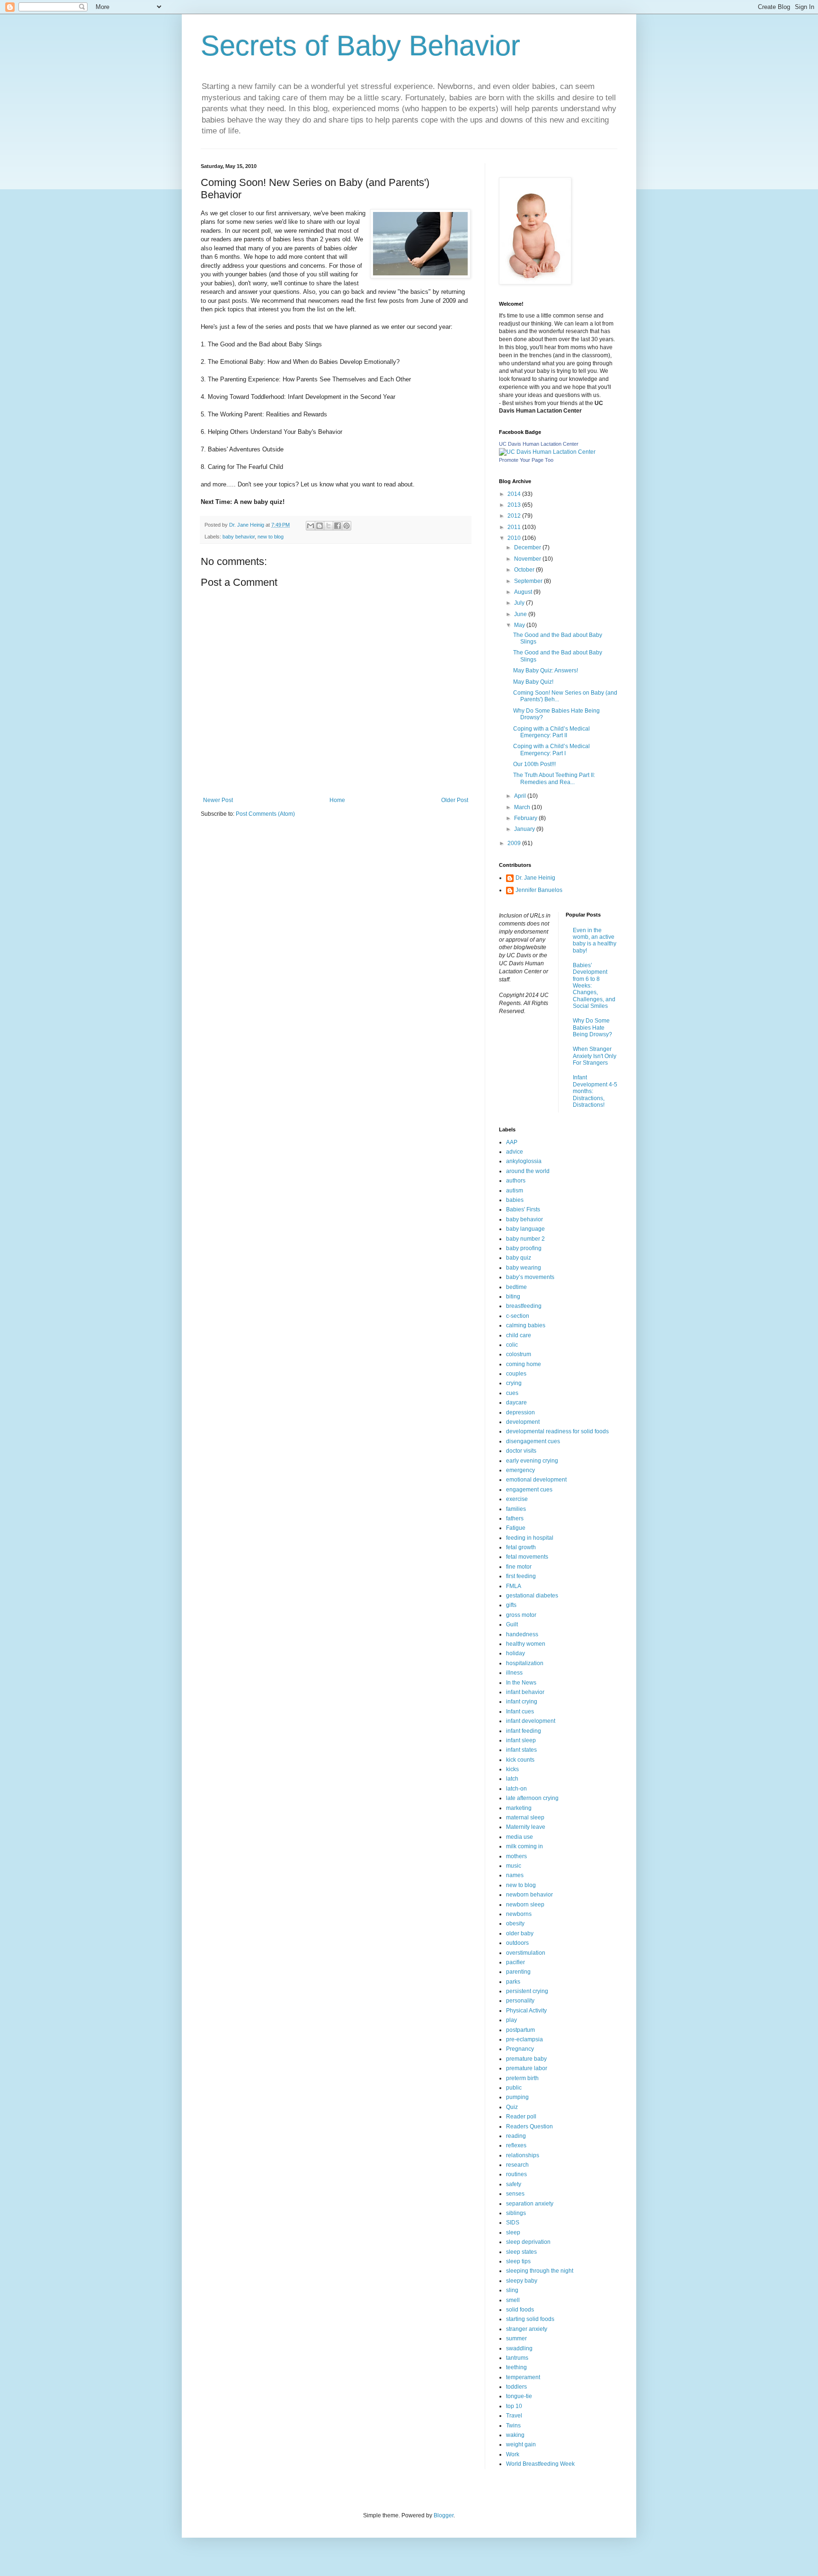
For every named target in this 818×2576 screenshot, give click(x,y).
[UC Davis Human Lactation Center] (547, 452)
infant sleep (521, 1740)
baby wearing (524, 1268)
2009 (515, 843)
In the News (521, 1683)
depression (520, 1412)
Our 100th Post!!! (534, 764)
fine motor (519, 1567)
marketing (519, 1808)
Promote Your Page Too (526, 460)
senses (515, 2194)
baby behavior (239, 537)
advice (515, 1152)
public (514, 2088)
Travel (514, 2416)
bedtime (516, 1287)
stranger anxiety (527, 2329)
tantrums (517, 2358)
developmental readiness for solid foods (557, 1431)
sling (512, 2290)
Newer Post (218, 800)
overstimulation (526, 1953)
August (524, 592)
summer (516, 2338)
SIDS (513, 2223)
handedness (522, 1634)
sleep (513, 2232)
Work (513, 2454)
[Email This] (311, 526)
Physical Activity (526, 2011)
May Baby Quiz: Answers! (546, 670)
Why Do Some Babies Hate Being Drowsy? (592, 1028)
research (517, 2165)
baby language (525, 1229)
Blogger (444, 2515)
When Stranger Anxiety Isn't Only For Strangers (595, 1056)
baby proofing (524, 1248)
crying (514, 1383)
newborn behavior (529, 1895)
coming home (524, 1364)
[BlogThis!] (320, 526)
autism (515, 1191)
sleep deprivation (528, 2242)
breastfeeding (524, 1306)
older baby (520, 1933)
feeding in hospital (530, 1538)
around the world (528, 1171)
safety (514, 2184)
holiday (516, 1653)
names (515, 1875)
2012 (515, 516)
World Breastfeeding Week (540, 2464)
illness (514, 1673)
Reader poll (521, 2117)
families (516, 1509)
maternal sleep (525, 1817)
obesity (515, 1923)
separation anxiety (530, 2204)
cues (512, 1393)
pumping (517, 2097)
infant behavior (525, 1692)
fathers (515, 1518)
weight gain (521, 2444)
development (523, 1422)
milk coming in (525, 1846)
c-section (518, 1316)
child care (519, 1335)
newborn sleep (525, 1905)
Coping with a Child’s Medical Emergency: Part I (551, 750)
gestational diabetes (532, 1596)
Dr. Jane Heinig (535, 878)
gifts (511, 1605)
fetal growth (521, 1547)
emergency (520, 1470)
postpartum (520, 2030)
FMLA (514, 1586)
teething (516, 2367)
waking (515, 2435)
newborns (519, 1914)
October (525, 570)
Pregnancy (520, 2049)
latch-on (516, 1789)
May (520, 625)
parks (513, 1982)
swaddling (519, 2348)
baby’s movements (530, 1277)
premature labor (527, 2068)
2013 (515, 505)
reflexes (516, 2145)
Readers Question (529, 2126)
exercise (517, 1499)
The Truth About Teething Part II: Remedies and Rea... (554, 778)
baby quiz (519, 1258)
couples (516, 1374)
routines (516, 2174)
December (528, 547)
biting (513, 1297)
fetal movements (527, 1557)
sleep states (521, 2252)
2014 (515, 494)
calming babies (526, 1325)
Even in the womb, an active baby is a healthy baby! (595, 940)
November (528, 559)
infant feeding (524, 1731)
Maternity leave (526, 1827)
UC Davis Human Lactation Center (539, 444)
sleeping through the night (540, 2271)
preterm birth (522, 2078)
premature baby (526, 2059)
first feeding (521, 1576)
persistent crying (527, 1991)
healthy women (526, 1644)
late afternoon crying (532, 1798)
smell (513, 2300)
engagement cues (529, 1490)
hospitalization (525, 1663)
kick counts (520, 1760)
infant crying (522, 1702)
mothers (516, 1856)
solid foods (520, 2310)
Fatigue (516, 1528)
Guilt (512, 1624)
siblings (516, 2213)
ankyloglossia (524, 1161)
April (521, 796)
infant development (531, 1721)
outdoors (517, 1943)
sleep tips (518, 2261)
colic (512, 1345)
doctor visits (521, 1451)
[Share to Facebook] (338, 526)
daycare (516, 1403)
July (520, 603)
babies (515, 1200)
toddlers (516, 2387)
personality (520, 2001)
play (511, 2020)
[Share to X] (329, 526)
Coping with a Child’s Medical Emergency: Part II (551, 732)
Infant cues (520, 1711)
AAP (512, 1142)
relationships (523, 2155)
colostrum (519, 1354)
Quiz (512, 2107)
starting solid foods (530, 2319)
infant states (521, 1750)
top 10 (514, 2406)
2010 (515, 538)
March (523, 807)
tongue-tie (519, 2396)
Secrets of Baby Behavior (360, 46)
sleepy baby (522, 2281)
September (529, 581)
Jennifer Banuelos (539, 890)
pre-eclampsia (525, 2039)
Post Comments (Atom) (265, 814)
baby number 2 (525, 1239)
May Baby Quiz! (533, 682)
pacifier (516, 1962)
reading (516, 2136)
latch (512, 1779)
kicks (512, 1769)
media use (520, 1837)
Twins (513, 2426)
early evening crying (532, 1461)
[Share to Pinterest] (347, 526)
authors (516, 1181)
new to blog (271, 537)
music (514, 1866)
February (526, 818)
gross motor (521, 1615)
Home (337, 800)
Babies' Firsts (523, 1209)
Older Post (455, 800)
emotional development (536, 1480)
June (521, 614)
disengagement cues (533, 1441)
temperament (523, 2377)
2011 (515, 527)
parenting (518, 1972)
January (525, 829)
